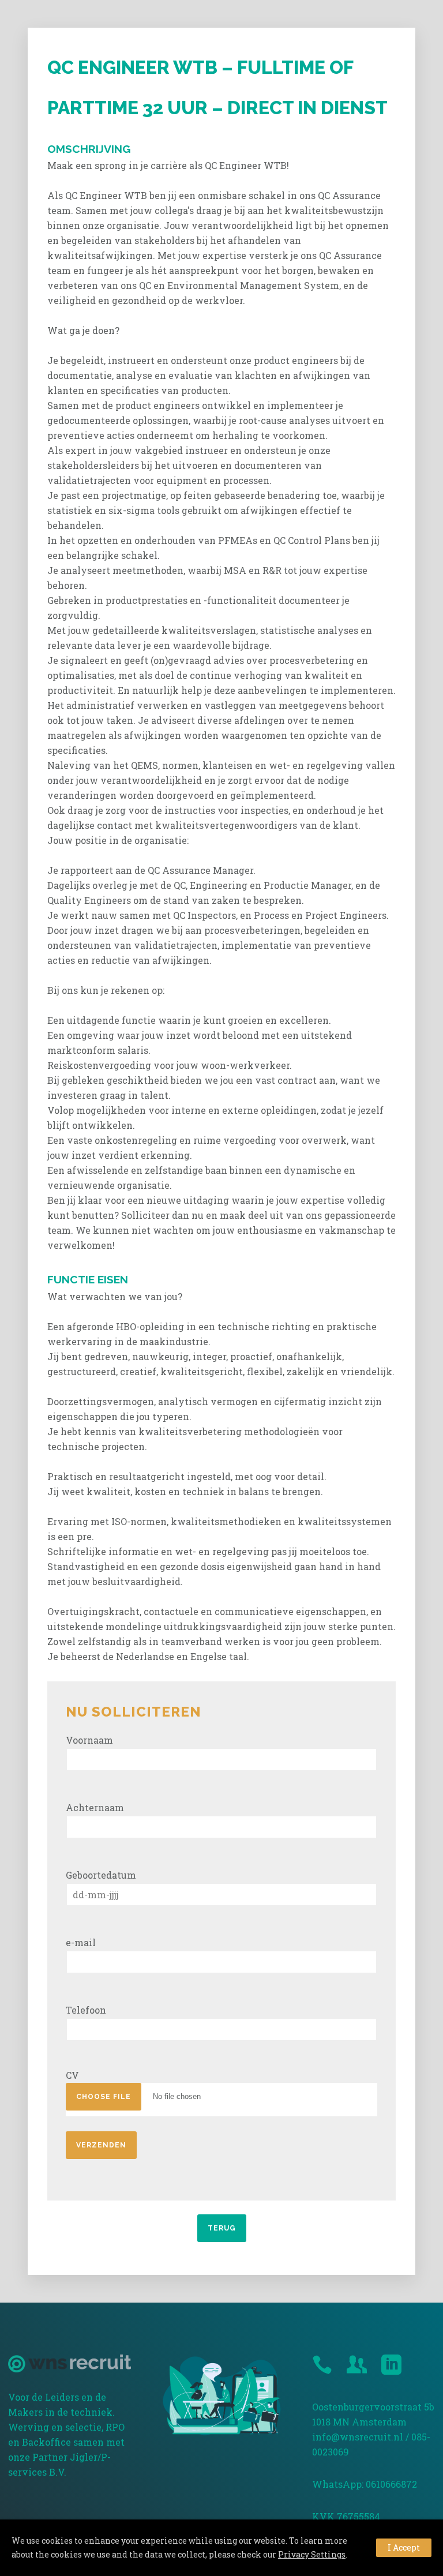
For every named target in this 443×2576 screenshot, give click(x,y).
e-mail (81, 1942)
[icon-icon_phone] (325, 2365)
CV (72, 2075)
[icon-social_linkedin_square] (391, 2365)
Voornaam (89, 1740)
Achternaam (95, 1807)
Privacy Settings (312, 2554)
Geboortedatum (101, 1875)
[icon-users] (360, 2365)
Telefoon (86, 2010)
